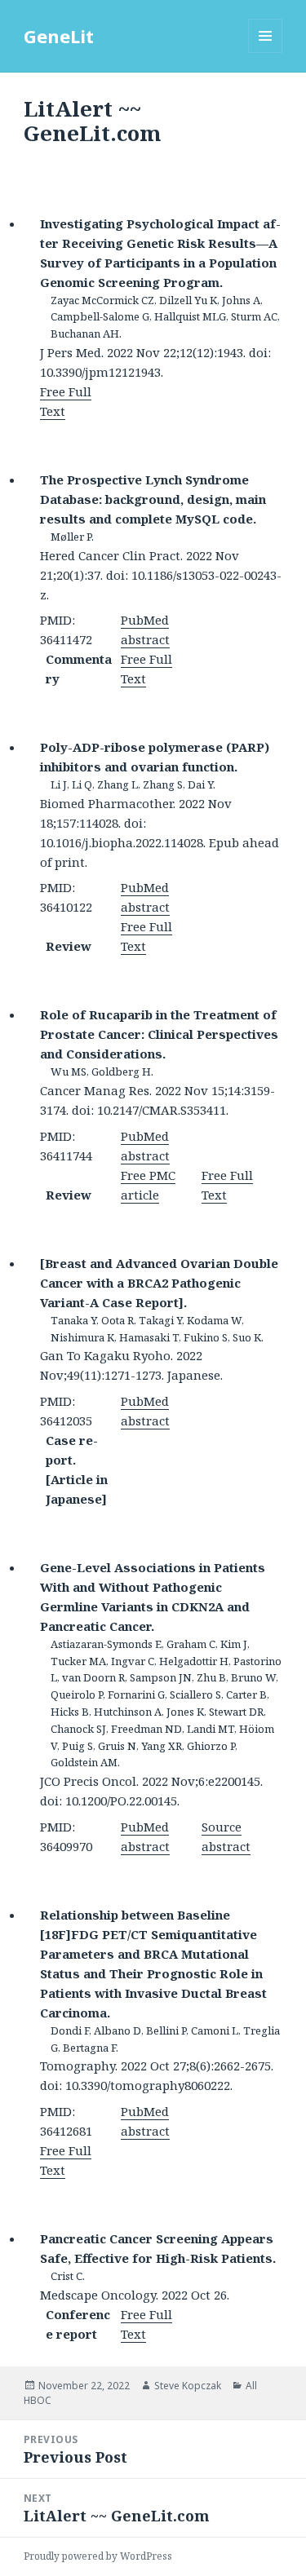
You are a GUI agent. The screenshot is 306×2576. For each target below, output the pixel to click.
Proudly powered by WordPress (98, 2556)
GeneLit (59, 36)
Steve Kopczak (188, 2386)
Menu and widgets (266, 53)
